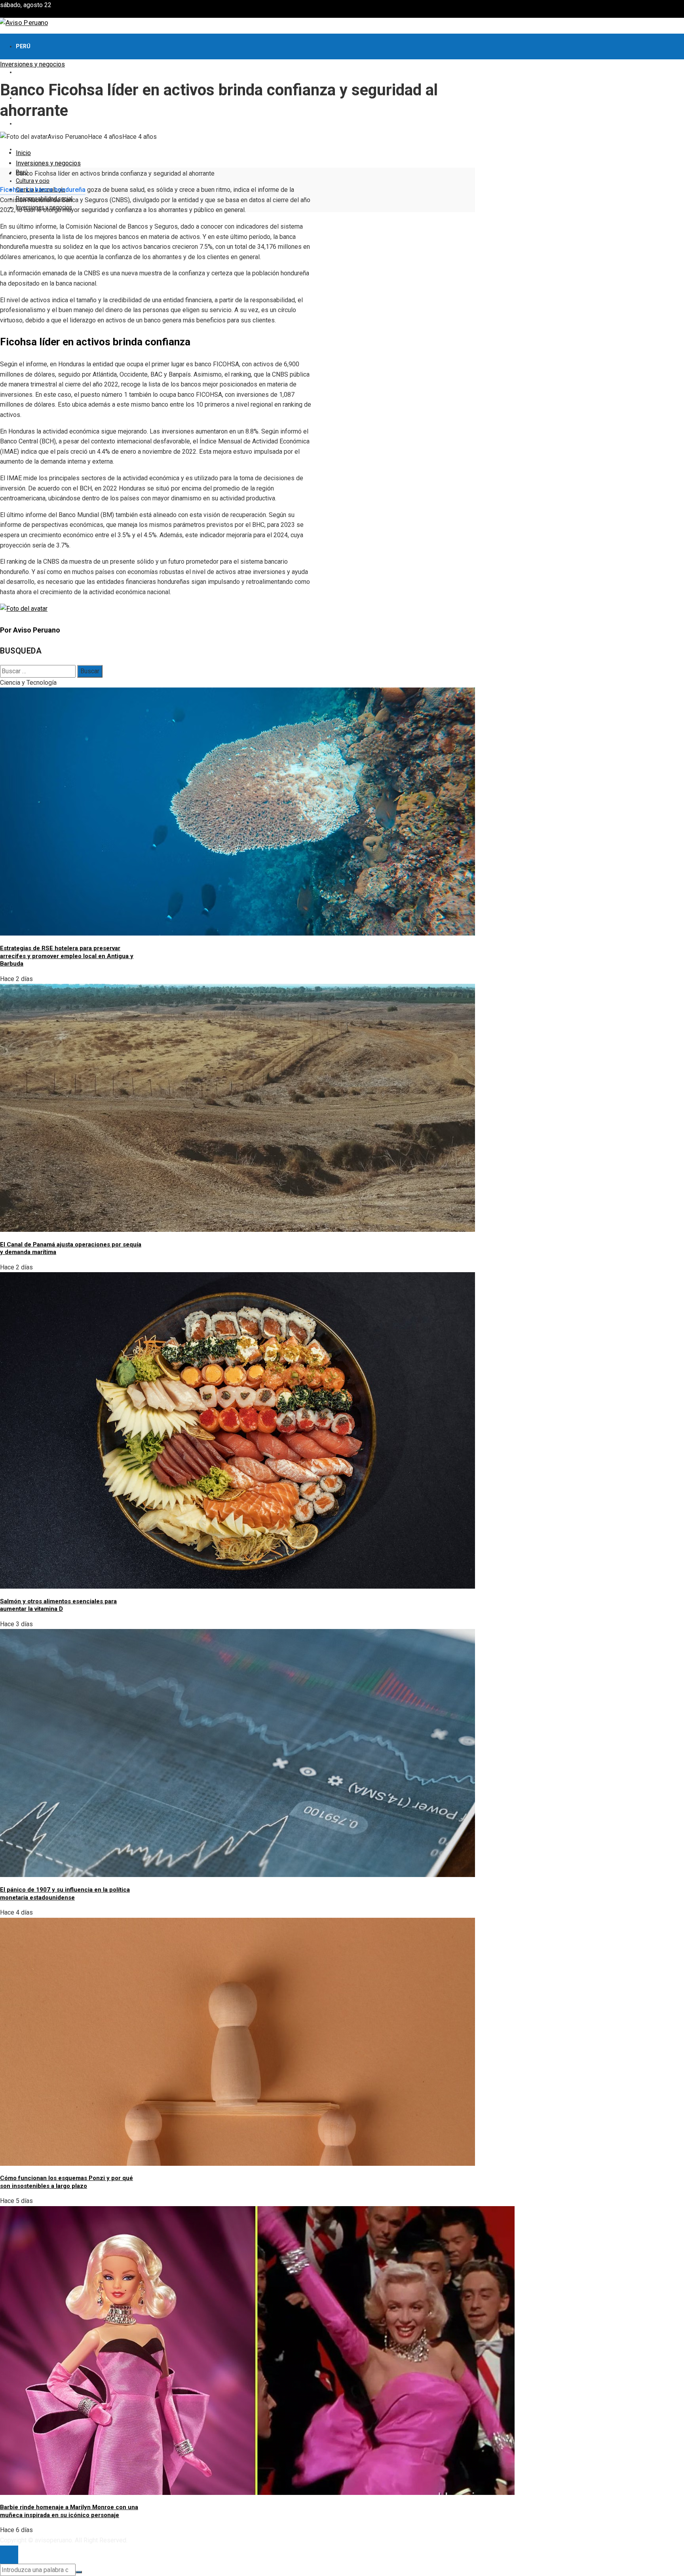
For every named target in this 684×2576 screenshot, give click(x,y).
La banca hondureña (56, 190)
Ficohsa (12, 190)
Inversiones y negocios (32, 64)
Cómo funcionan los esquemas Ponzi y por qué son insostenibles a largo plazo (66, 2182)
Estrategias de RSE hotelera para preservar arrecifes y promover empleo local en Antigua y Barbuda (67, 956)
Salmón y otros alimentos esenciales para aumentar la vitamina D (58, 1605)
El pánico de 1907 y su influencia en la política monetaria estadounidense (65, 1894)
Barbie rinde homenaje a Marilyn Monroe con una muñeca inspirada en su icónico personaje (69, 2511)
